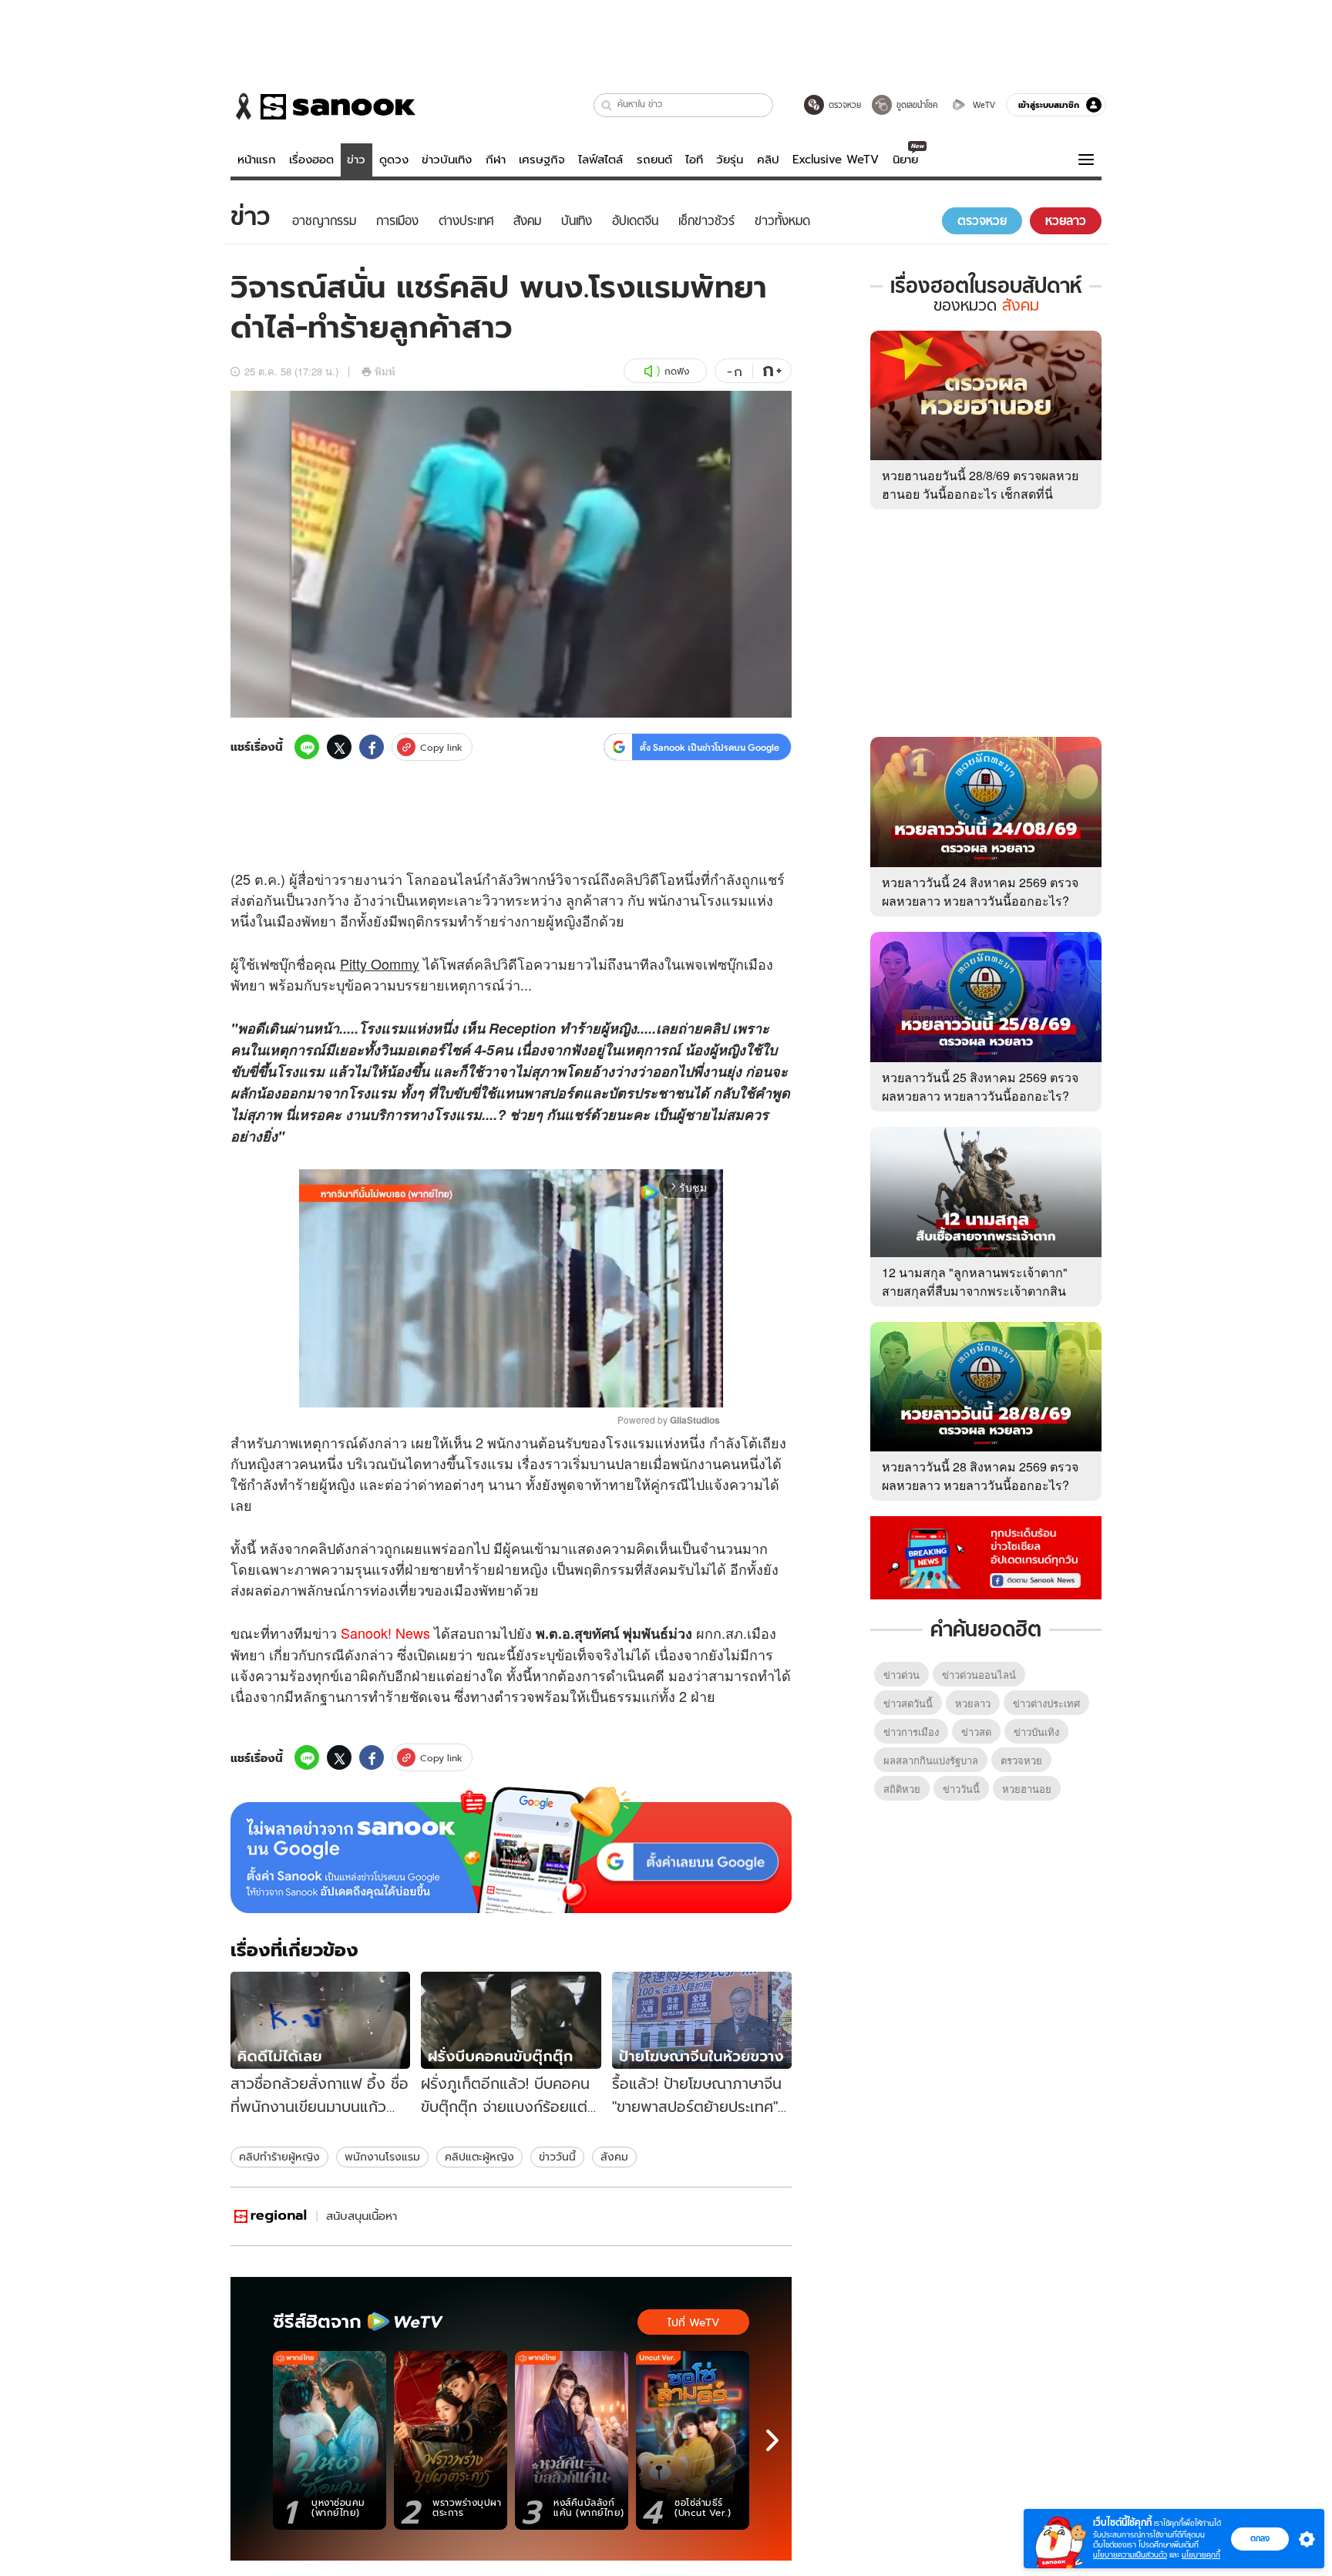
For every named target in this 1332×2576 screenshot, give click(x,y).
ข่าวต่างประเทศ (1046, 1703)
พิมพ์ (385, 371)
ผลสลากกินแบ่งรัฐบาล (931, 1760)
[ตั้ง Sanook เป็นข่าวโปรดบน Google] (511, 1850)
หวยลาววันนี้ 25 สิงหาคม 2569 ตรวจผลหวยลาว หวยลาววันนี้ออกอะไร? (980, 1086)
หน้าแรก (257, 160)
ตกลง (1260, 2538)
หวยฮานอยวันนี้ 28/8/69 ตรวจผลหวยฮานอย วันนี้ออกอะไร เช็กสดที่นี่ (980, 484)
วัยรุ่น (730, 160)
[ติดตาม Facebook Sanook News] (986, 1556)
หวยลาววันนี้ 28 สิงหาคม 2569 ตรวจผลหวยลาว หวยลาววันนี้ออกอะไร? (980, 1476)
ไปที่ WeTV (693, 2322)
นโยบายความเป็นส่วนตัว (1130, 2555)
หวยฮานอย (1027, 1789)
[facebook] (372, 747)
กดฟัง (677, 371)
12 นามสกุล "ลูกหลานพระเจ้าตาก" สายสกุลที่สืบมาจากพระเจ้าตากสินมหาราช (975, 1291)
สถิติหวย (902, 1789)
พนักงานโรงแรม (382, 2157)
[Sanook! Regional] (271, 2216)
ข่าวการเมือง (911, 1732)
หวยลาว (973, 1703)
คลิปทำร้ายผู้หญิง (279, 2157)
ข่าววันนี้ (557, 2157)
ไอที (694, 160)
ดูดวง (394, 160)
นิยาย (905, 160)
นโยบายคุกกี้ (1201, 2555)
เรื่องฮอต (311, 160)
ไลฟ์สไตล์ (600, 160)
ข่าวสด (976, 1732)
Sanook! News (385, 1633)
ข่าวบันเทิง (447, 160)
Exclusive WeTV (836, 160)
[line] (307, 747)
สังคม (614, 2157)
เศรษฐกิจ (542, 160)
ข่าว (356, 160)
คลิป (768, 160)
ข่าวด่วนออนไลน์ (979, 1675)
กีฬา (496, 160)
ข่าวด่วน (901, 1675)
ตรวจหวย (1021, 1760)
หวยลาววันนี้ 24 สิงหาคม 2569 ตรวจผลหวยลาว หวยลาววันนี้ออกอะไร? (980, 891)
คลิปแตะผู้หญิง (479, 2157)
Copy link (441, 747)
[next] (772, 2440)
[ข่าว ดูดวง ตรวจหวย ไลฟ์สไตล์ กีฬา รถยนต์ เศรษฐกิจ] (323, 106)
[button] (607, 105)
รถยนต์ (654, 160)
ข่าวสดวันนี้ (908, 1703)
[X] (339, 747)
